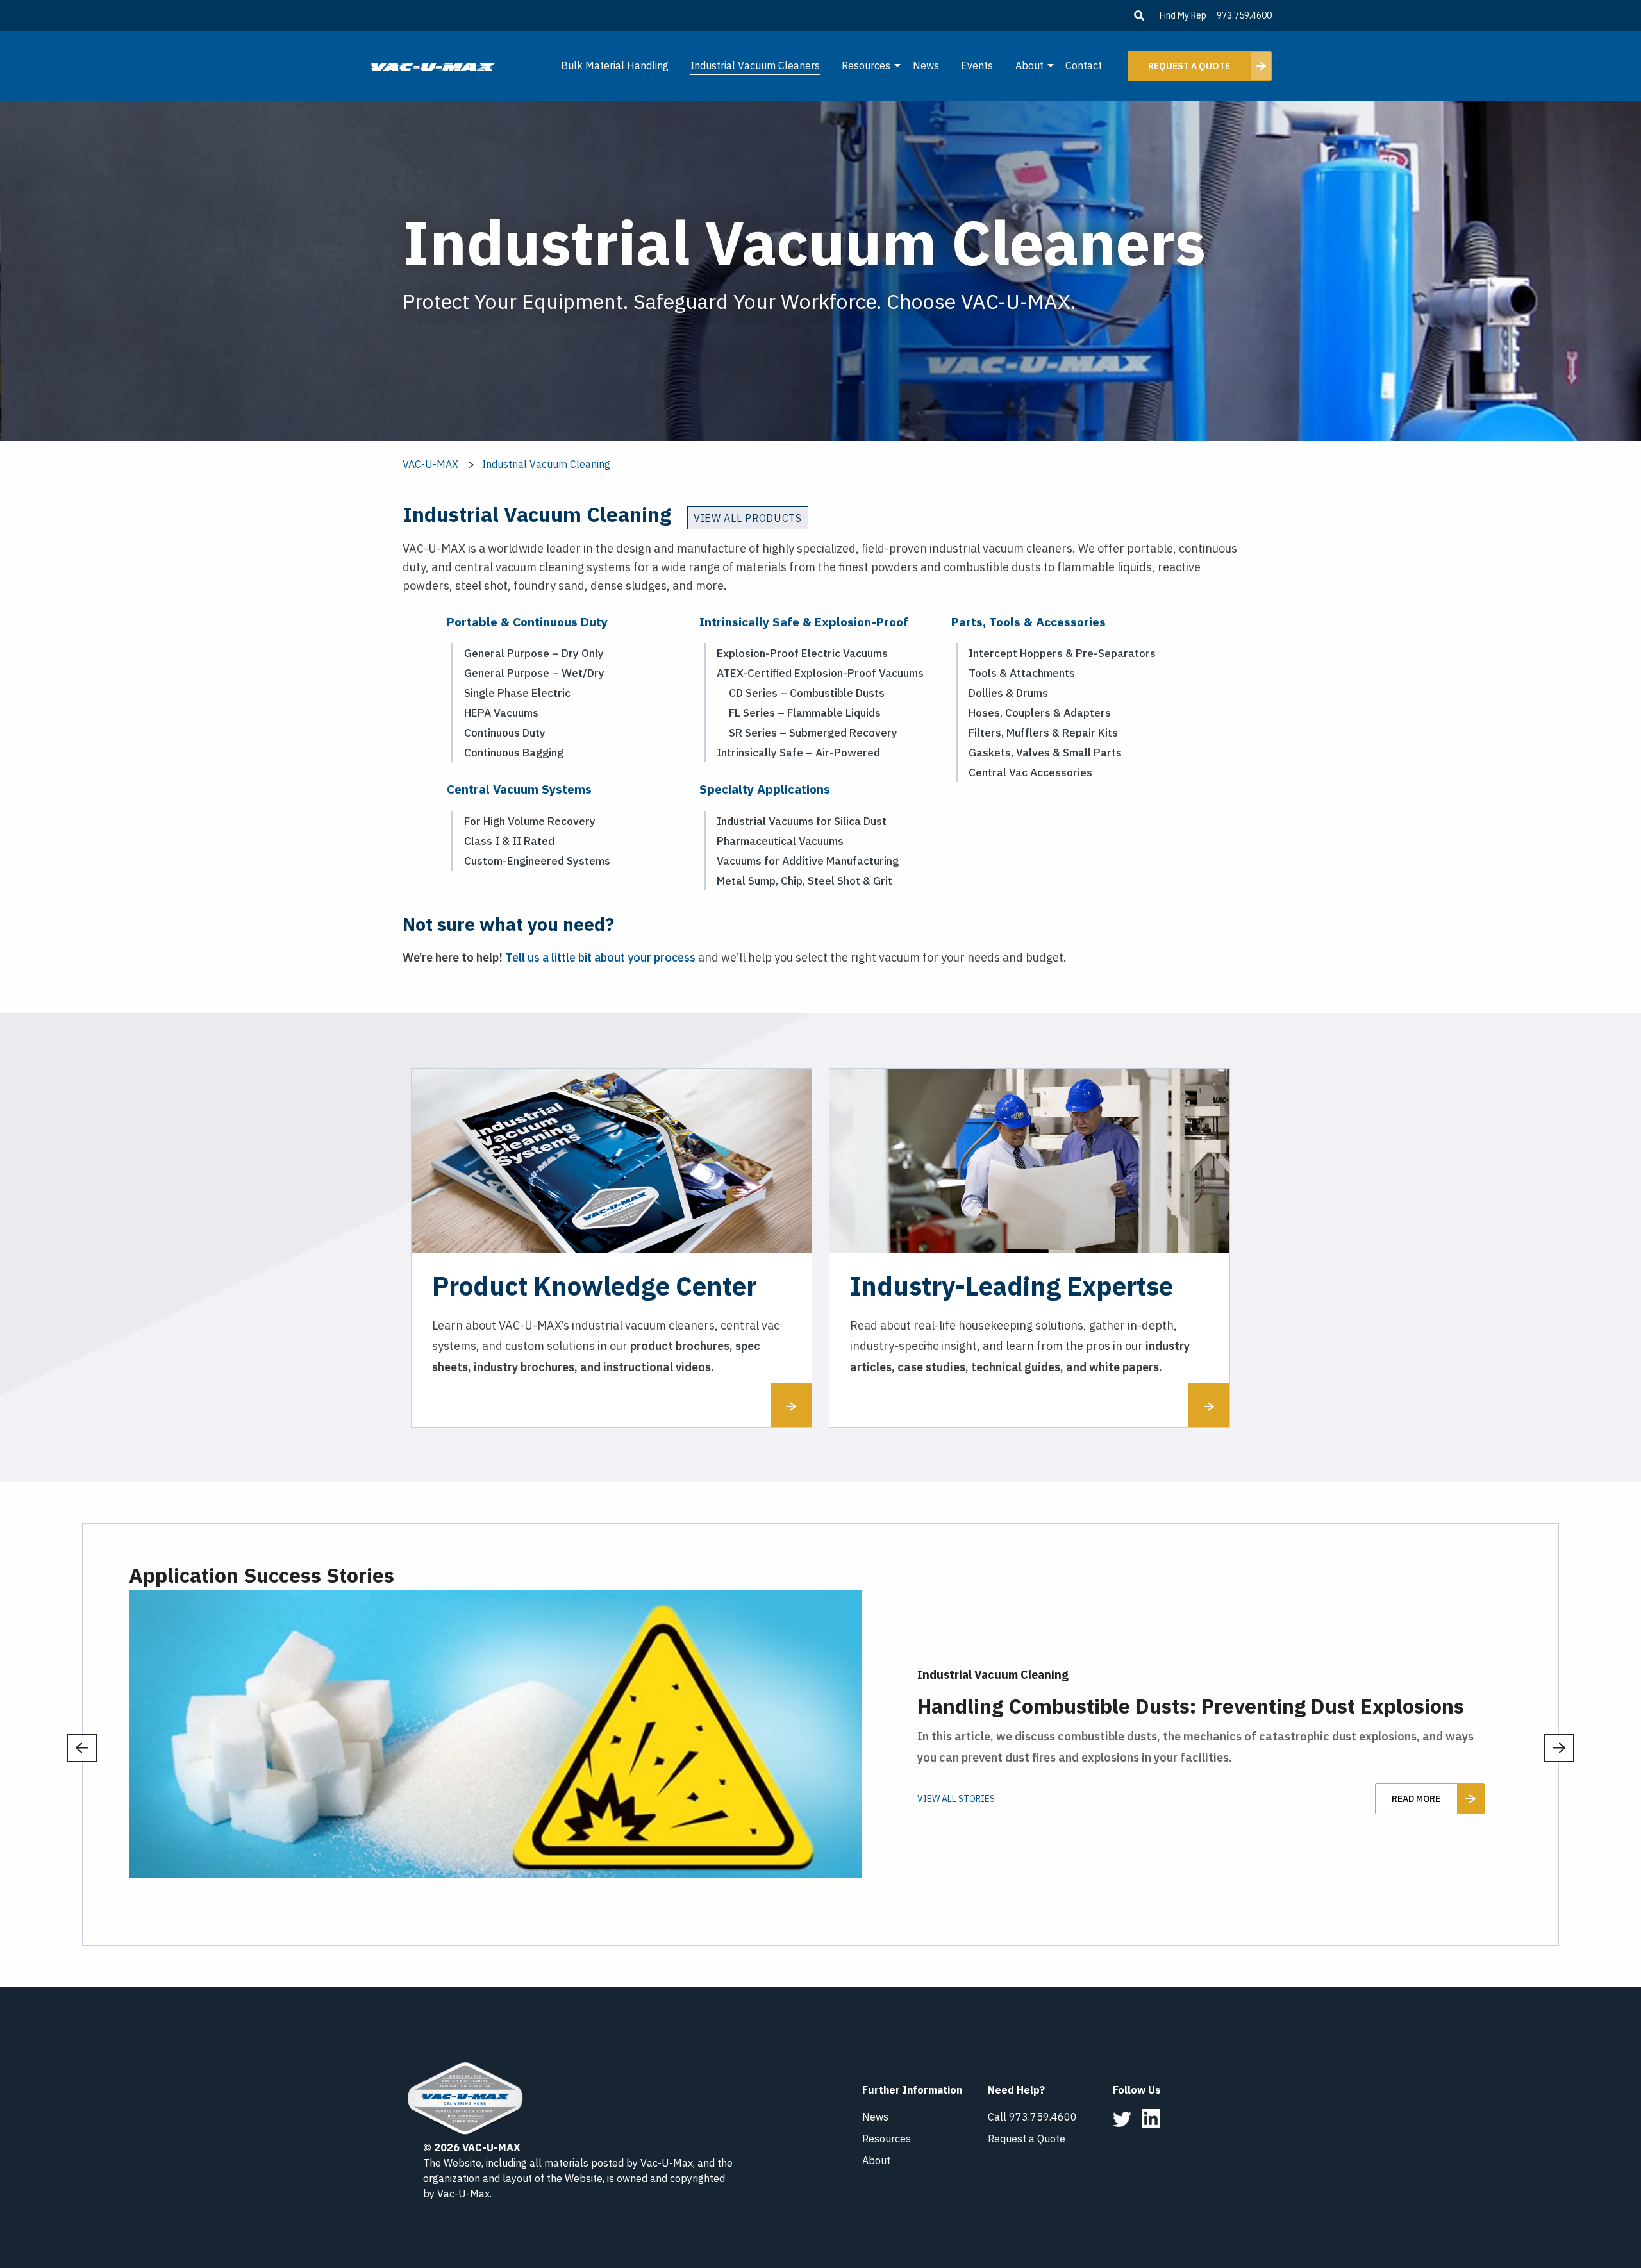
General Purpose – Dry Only (534, 653)
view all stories (956, 1799)
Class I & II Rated (509, 841)
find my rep (1183, 15)
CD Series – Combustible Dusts (807, 693)
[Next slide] (1559, 1748)
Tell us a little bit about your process (600, 957)
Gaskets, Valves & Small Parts (1045, 752)
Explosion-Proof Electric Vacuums (802, 653)
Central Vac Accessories (1030, 772)
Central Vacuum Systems (519, 789)
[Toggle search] (1139, 15)
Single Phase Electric (517, 693)
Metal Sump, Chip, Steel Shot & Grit (804, 880)
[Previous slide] (82, 1748)
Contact (1084, 65)
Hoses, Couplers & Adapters (1040, 713)
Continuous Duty (505, 732)
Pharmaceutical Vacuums (780, 841)
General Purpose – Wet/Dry (534, 673)
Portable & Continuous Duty (527, 621)
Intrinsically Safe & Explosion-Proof (804, 621)
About (1029, 65)
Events (977, 65)
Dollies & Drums (1008, 693)
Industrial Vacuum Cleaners (755, 65)
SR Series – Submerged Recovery (813, 732)
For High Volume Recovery (530, 821)
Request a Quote (1027, 2139)
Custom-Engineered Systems (537, 861)
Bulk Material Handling (615, 65)
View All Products (748, 518)
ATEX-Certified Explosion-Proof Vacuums (820, 673)
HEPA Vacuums (501, 713)
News (926, 65)
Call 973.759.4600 (1032, 2117)
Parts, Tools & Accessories (1029, 621)
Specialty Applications (765, 789)
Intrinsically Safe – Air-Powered (798, 752)
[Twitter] (1122, 2118)
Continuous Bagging (514, 752)
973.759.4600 (1244, 15)
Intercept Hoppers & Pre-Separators (1062, 653)
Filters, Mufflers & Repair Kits (1043, 732)
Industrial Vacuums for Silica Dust (802, 821)
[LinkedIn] (1151, 2117)
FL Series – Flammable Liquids (805, 713)
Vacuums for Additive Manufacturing (808, 861)
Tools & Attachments (1022, 673)
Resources (866, 65)
